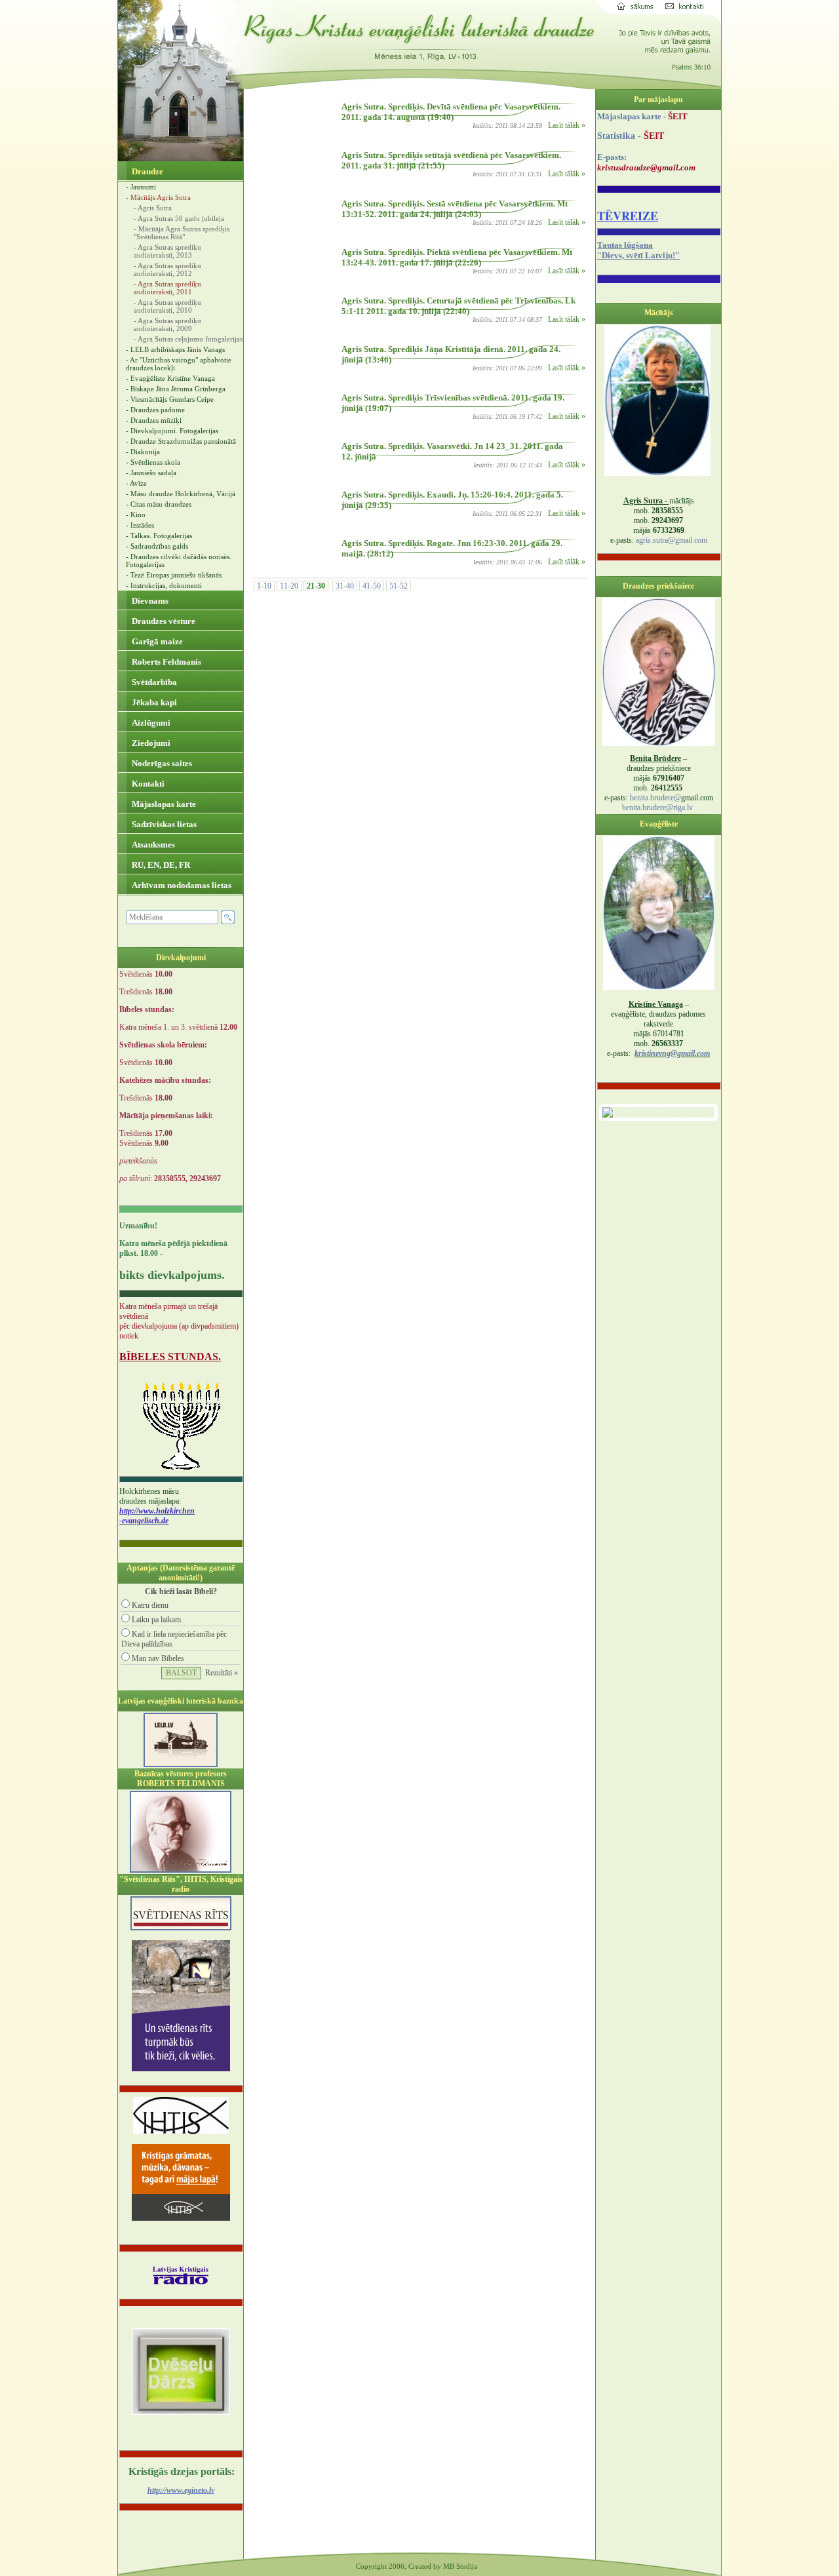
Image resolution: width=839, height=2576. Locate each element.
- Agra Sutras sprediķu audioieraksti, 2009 (167, 324)
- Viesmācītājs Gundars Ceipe (170, 399)
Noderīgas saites (161, 763)
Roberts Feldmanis (166, 662)
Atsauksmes (152, 845)
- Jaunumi (141, 187)
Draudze (146, 171)
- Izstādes (140, 525)
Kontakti (147, 784)
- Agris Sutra (153, 208)
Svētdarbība (153, 682)
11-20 (289, 586)
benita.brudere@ (655, 798)
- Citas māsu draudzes (159, 504)
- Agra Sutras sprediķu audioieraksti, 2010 (167, 306)
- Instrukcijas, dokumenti (164, 585)
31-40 (345, 586)
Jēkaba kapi (153, 702)
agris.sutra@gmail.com (672, 540)
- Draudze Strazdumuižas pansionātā (181, 441)
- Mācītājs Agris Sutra (158, 197)
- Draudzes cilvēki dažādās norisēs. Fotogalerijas (179, 560)
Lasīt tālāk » (567, 125)
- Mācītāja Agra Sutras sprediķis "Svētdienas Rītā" (182, 233)
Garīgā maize (156, 641)
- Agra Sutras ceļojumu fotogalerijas (188, 339)
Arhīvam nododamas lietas (181, 885)
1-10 (264, 586)
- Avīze (136, 483)
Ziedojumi (150, 743)
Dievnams (149, 601)
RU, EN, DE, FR (160, 865)
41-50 (372, 586)
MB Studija (460, 2566)
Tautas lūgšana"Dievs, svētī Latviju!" (638, 250)
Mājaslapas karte (163, 804)
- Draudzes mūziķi (154, 420)
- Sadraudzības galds (157, 546)
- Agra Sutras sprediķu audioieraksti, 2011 (167, 288)
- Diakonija (143, 452)
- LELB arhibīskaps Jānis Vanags (175, 349)
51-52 (399, 586)
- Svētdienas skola (153, 462)
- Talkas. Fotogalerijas (159, 536)
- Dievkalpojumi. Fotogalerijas (172, 431)
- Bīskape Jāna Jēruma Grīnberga (176, 389)
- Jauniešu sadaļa (151, 473)
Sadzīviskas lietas (163, 824)
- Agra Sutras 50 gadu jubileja (179, 218)
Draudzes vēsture (163, 621)
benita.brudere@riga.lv (657, 808)
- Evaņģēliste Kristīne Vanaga (170, 378)
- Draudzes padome (155, 410)
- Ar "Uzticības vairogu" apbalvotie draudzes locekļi (179, 364)
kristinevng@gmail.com (672, 1053)
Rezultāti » (222, 1673)
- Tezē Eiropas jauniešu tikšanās (174, 575)
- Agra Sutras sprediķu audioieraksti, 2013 (167, 251)
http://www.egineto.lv (181, 2490)
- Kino (136, 515)
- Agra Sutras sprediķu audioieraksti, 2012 (167, 269)
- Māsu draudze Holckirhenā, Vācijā (181, 494)
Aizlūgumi (150, 723)
